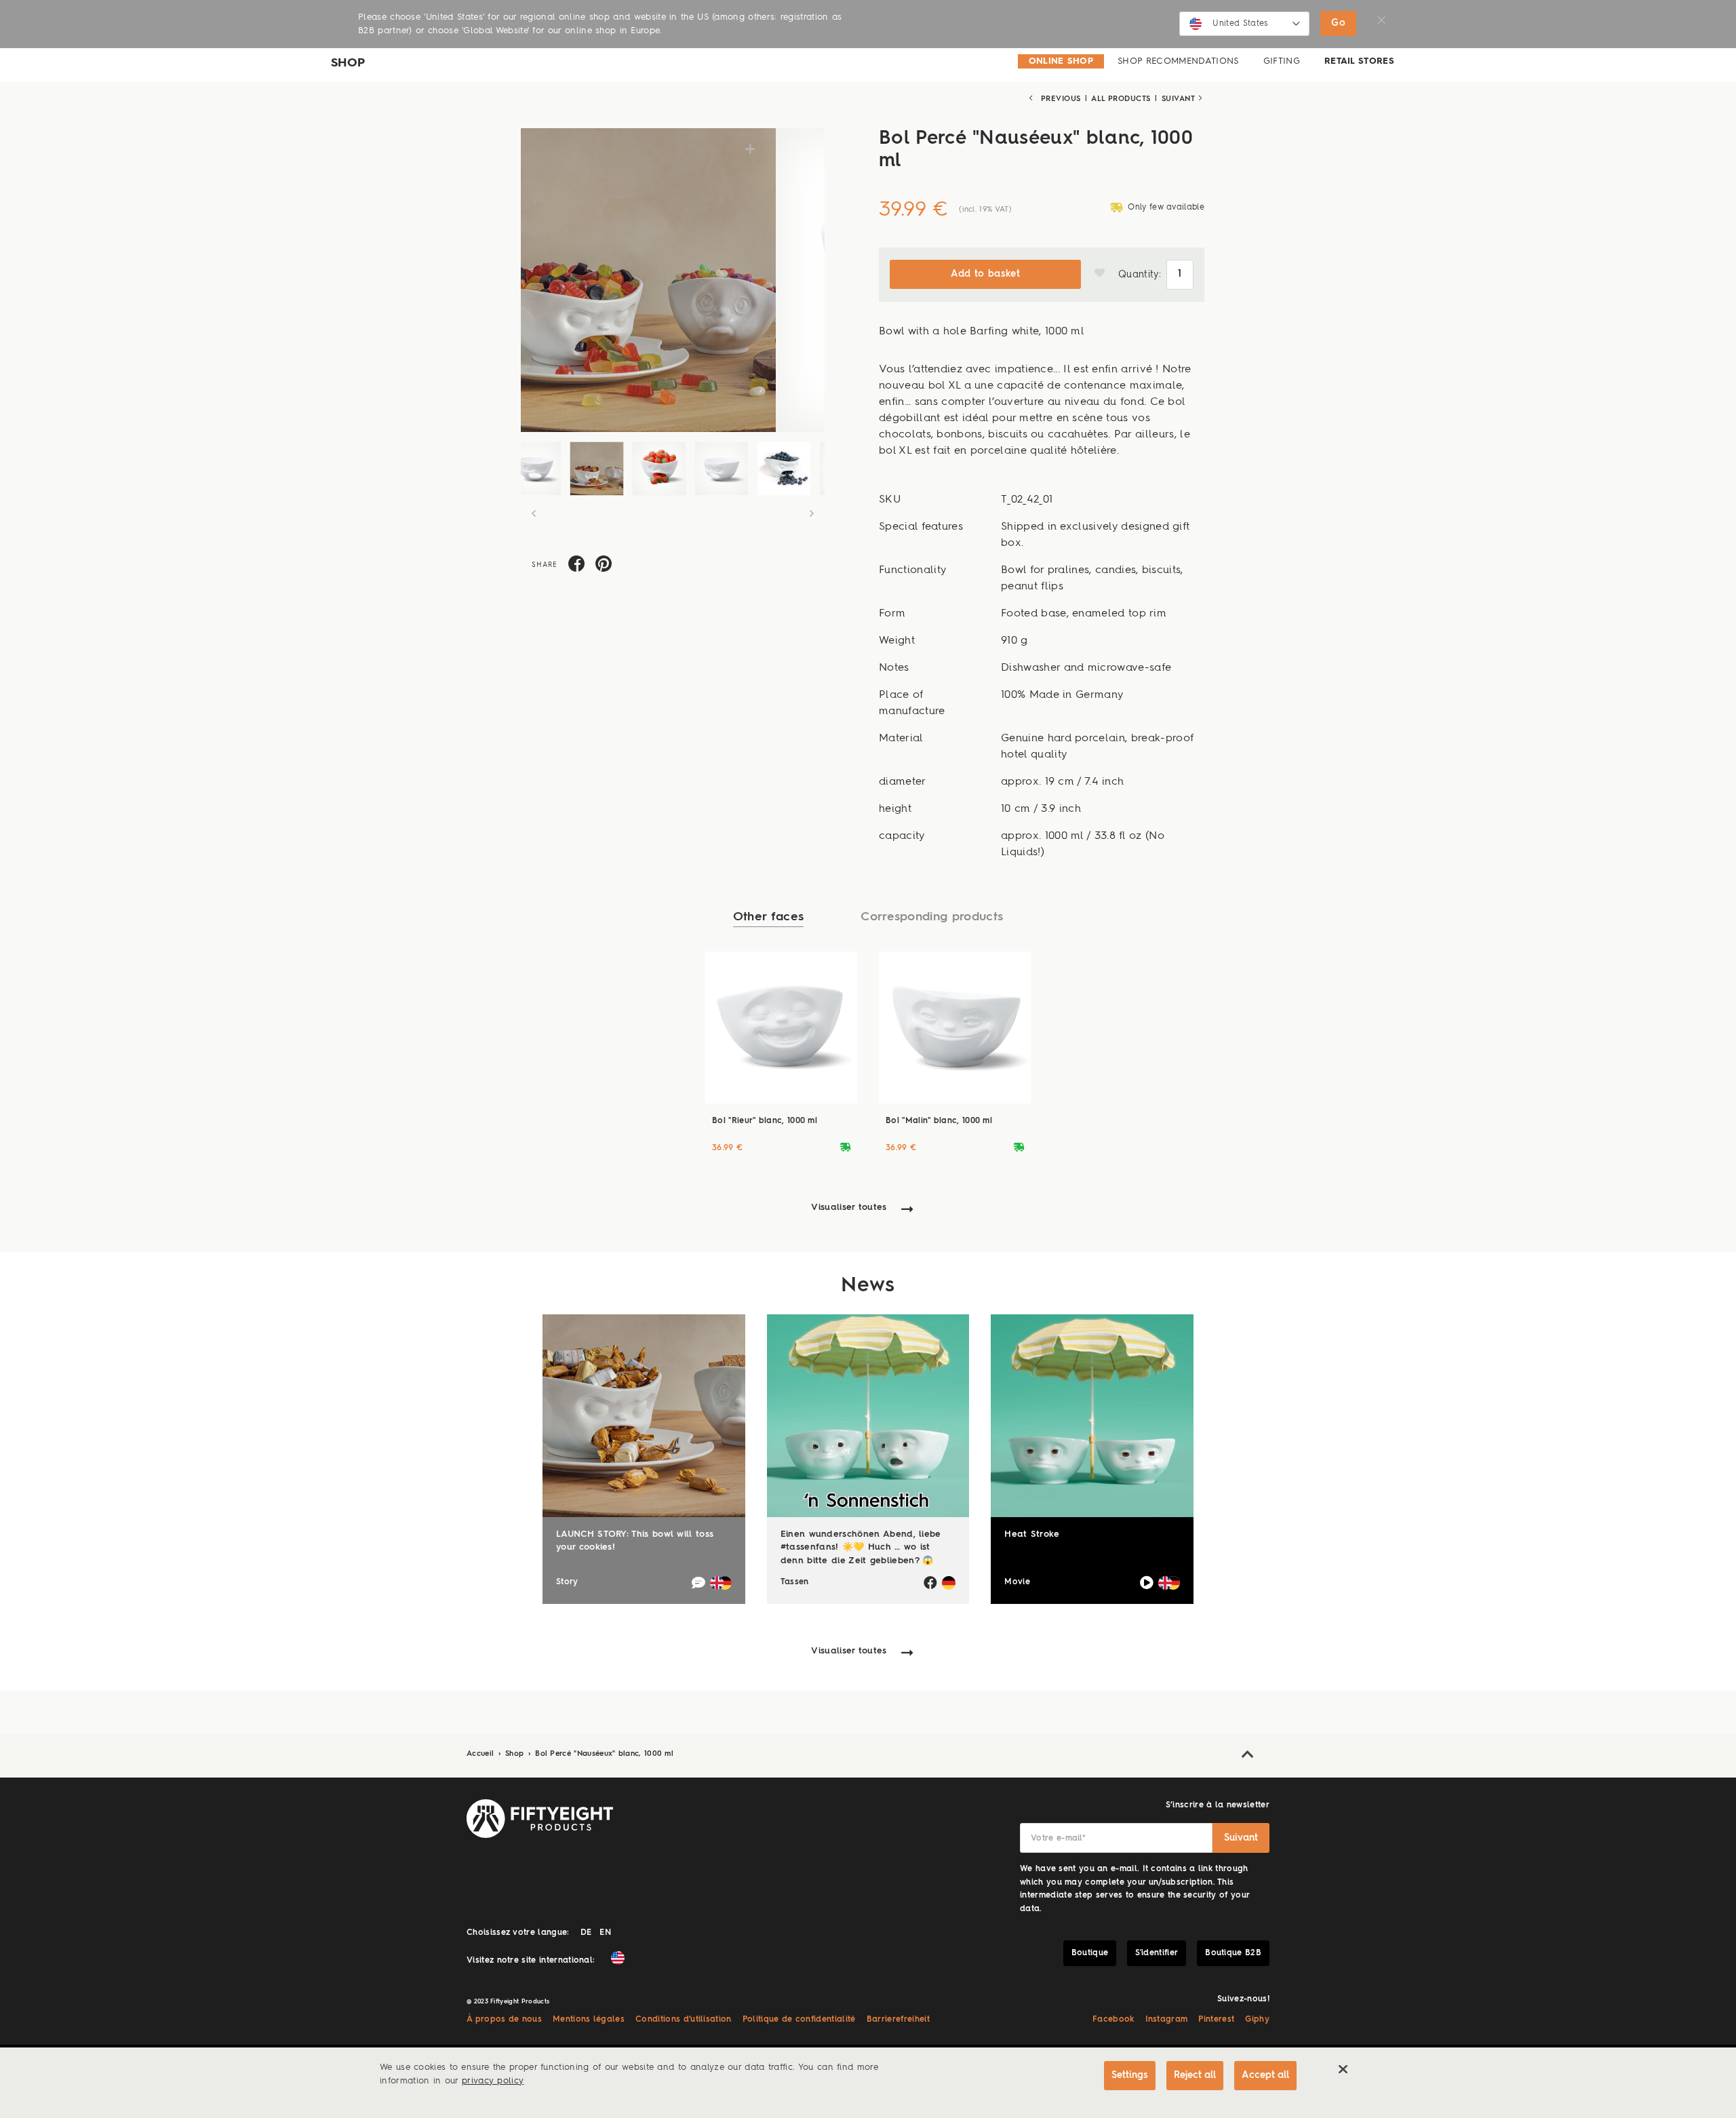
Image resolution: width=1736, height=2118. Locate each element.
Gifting (1282, 61)
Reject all (1195, 2075)
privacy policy (493, 2081)
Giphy (1257, 2020)
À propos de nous (504, 2020)
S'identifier (1157, 1953)
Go (1338, 23)
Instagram (1167, 2020)
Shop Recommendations (1178, 61)
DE (586, 1933)
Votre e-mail (1058, 1839)
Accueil (482, 1754)
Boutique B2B (1233, 1953)
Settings (1130, 2075)
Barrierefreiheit (898, 2020)
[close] (1343, 2069)
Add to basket (985, 274)
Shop (516, 1754)
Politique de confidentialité (799, 2020)
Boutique (1090, 1953)
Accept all (1265, 2075)
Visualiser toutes (849, 1208)
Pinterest (1216, 2020)
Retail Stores (1359, 61)
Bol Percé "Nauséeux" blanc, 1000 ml (604, 1754)
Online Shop (1061, 61)
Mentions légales (589, 2020)
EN (605, 1933)
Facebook (1113, 2020)
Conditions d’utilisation (684, 2020)
